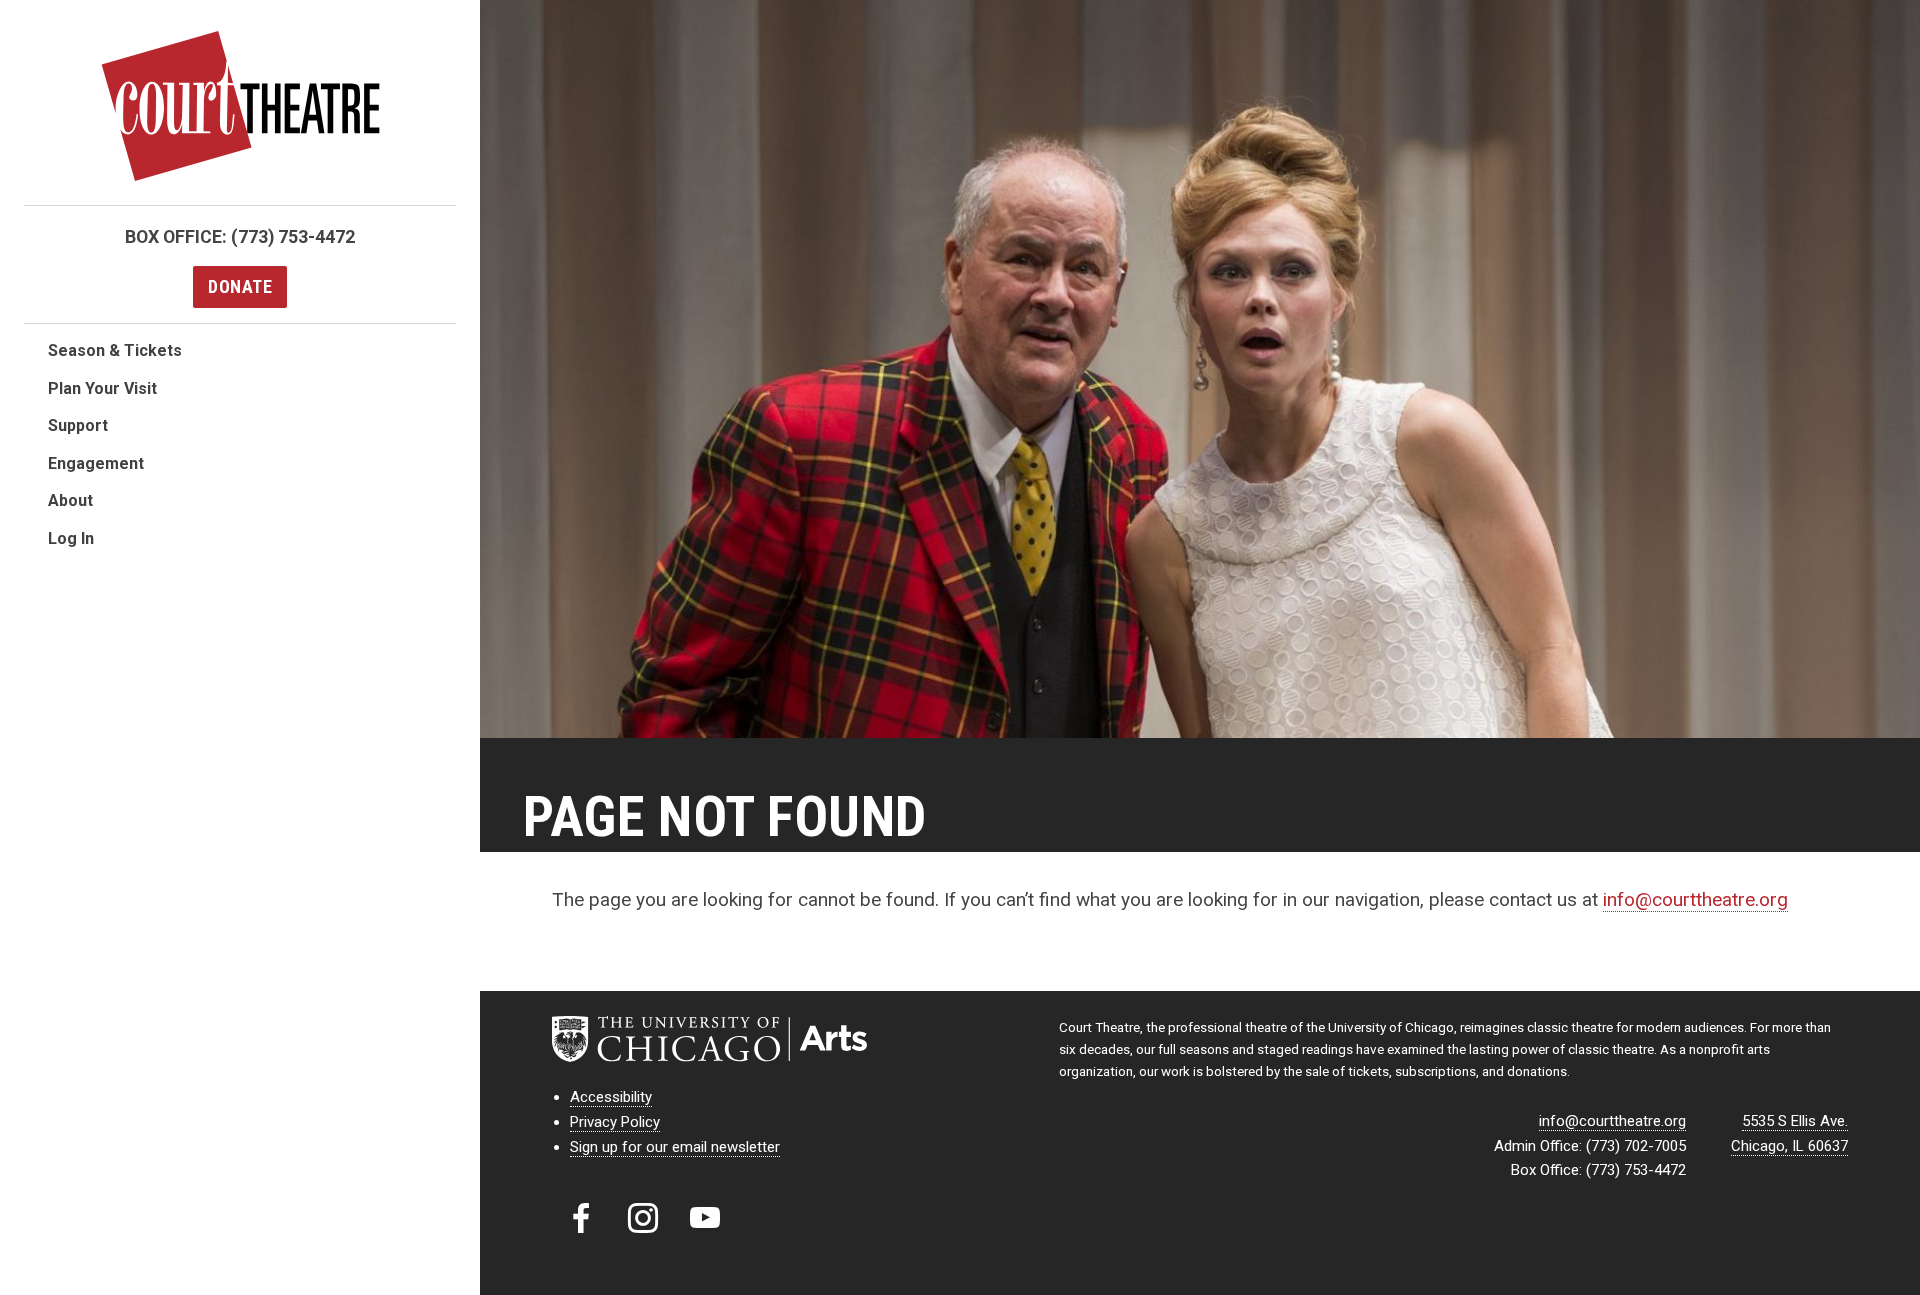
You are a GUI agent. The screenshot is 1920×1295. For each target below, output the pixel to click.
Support (78, 425)
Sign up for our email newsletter (675, 1147)
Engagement (96, 463)
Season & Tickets (115, 350)
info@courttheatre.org (1695, 899)
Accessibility (611, 1097)
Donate (240, 286)
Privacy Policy (615, 1122)
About (70, 500)
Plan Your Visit (102, 388)
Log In (71, 538)
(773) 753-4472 (293, 236)
